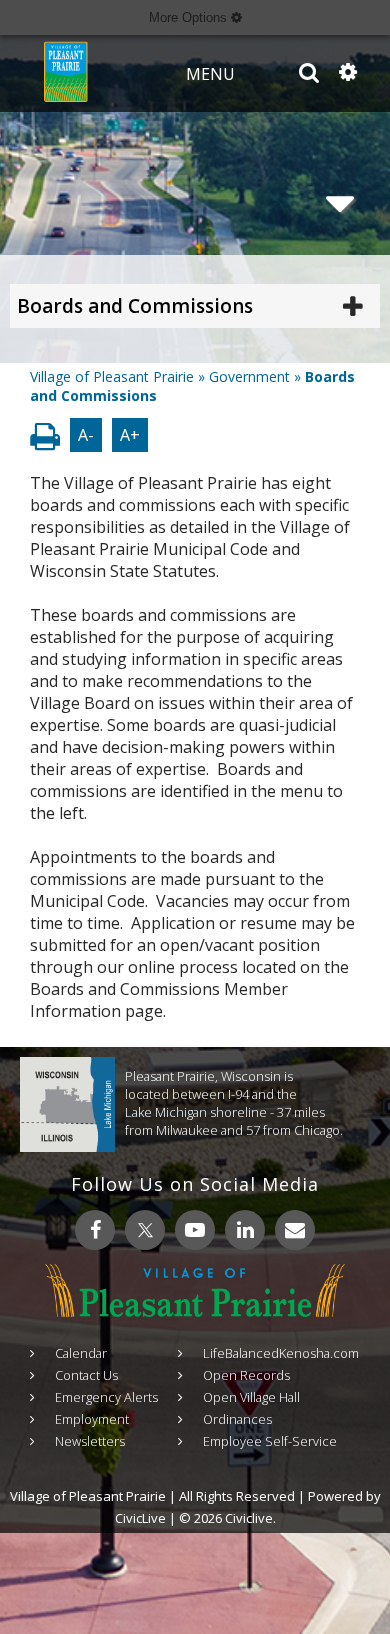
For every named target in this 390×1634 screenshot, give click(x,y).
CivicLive (140, 1518)
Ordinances (237, 1419)
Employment (92, 1419)
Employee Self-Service (270, 1441)
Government (249, 376)
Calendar (81, 1353)
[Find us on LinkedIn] (245, 1230)
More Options (190, 17)
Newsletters (90, 1441)
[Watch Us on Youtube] (195, 1230)
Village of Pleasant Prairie (112, 376)
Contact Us (86, 1375)
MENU (210, 74)
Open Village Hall (251, 1397)
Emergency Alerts (106, 1397)
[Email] (295, 1230)
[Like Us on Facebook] (95, 1230)
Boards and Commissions (135, 306)
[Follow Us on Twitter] (145, 1230)
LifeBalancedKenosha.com (281, 1353)
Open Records (246, 1375)
